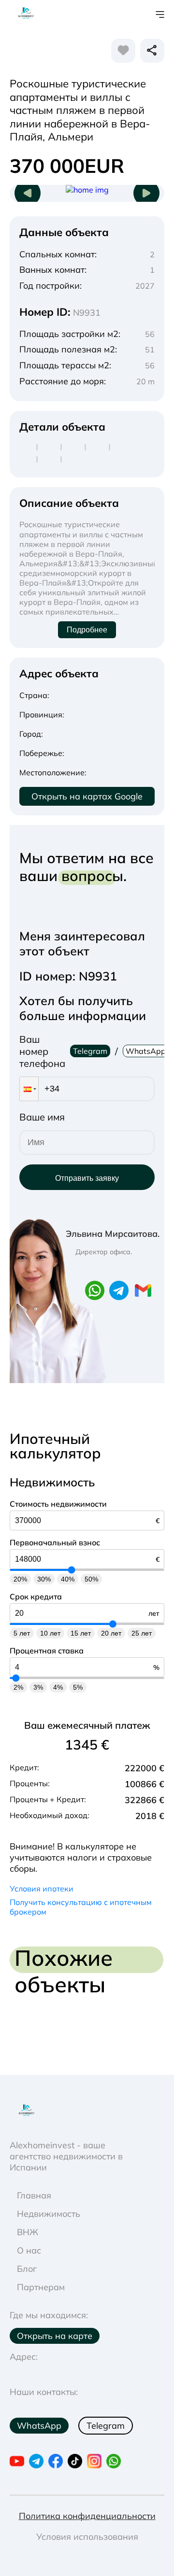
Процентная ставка (47, 1651)
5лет (22, 1633)
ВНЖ (28, 2232)
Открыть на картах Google (87, 796)
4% (58, 1687)
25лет (142, 1633)
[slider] (72, 1570)
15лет (81, 1633)
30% (44, 1579)
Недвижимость (49, 2214)
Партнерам (41, 2287)
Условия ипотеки (42, 1889)
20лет (111, 1633)
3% (38, 1687)
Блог (27, 2269)
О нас (29, 2250)
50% (91, 1579)
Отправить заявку (87, 1178)
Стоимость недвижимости (58, 1504)
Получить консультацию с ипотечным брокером (81, 1907)
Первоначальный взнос (55, 1542)
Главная (34, 2195)
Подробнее (87, 630)
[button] (29, 1089)
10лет (50, 1633)
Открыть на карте (55, 2336)
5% (78, 1687)
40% (68, 1579)
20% (20, 1579)
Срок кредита (36, 1596)
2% (18, 1687)
